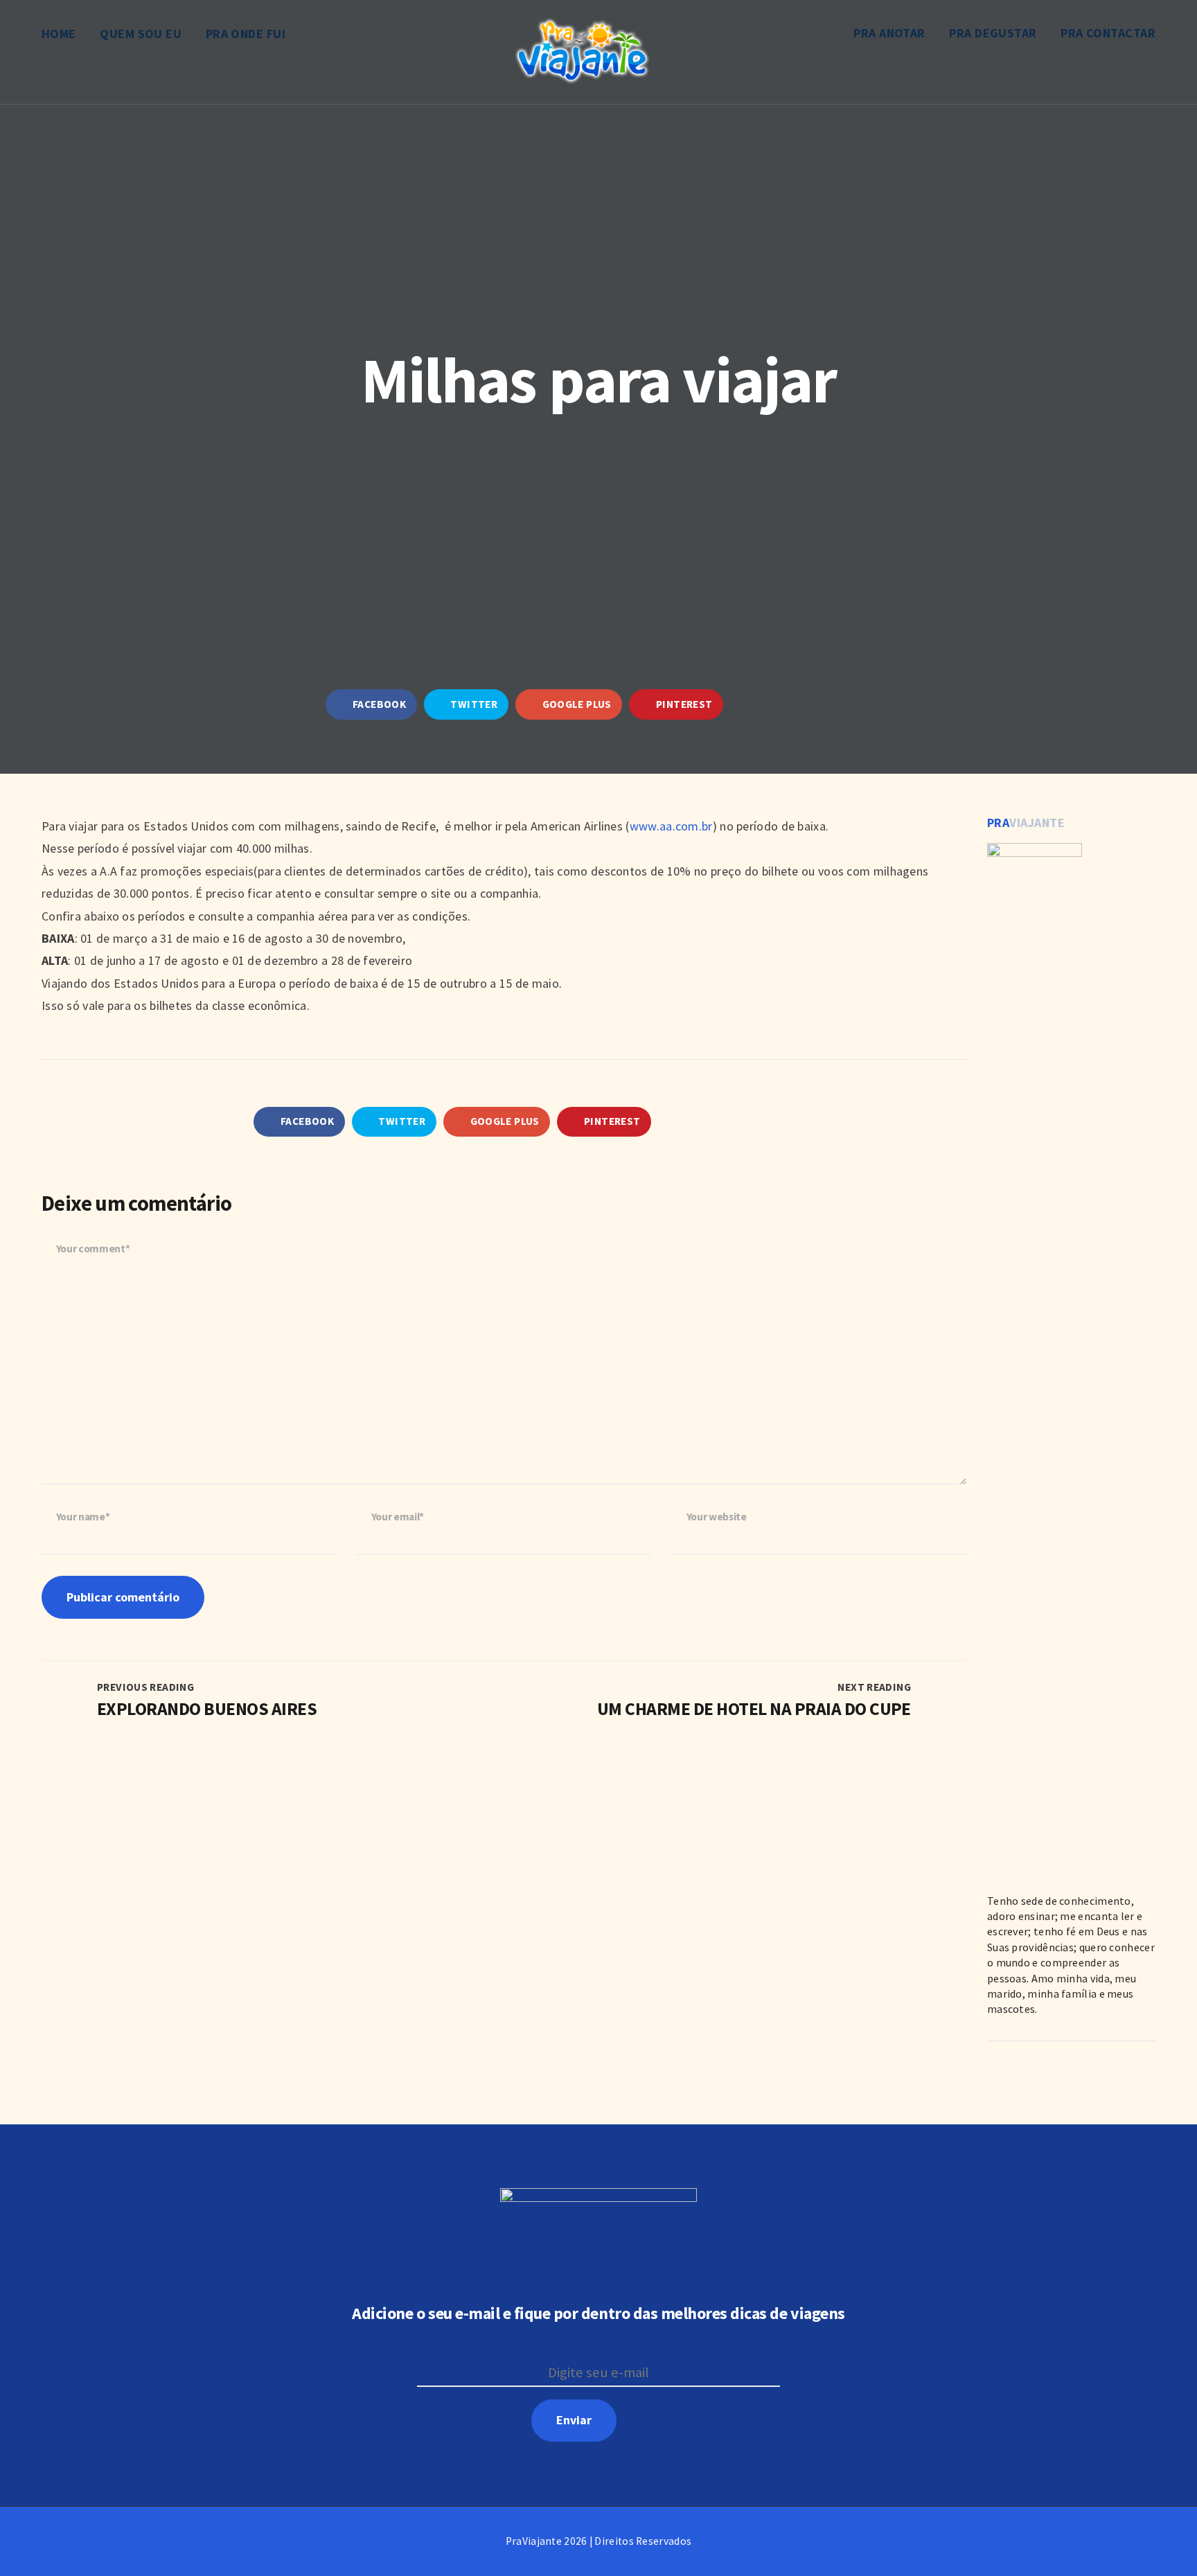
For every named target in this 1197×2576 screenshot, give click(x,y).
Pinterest (683, 704)
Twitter (473, 704)
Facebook (378, 704)
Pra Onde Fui (246, 34)
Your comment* (93, 1249)
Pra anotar (889, 33)
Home (59, 34)
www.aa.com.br (671, 826)
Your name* (83, 1517)
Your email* (398, 1517)
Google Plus (576, 704)
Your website (717, 1517)
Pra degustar (993, 33)
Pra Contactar (1108, 33)
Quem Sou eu (141, 34)
